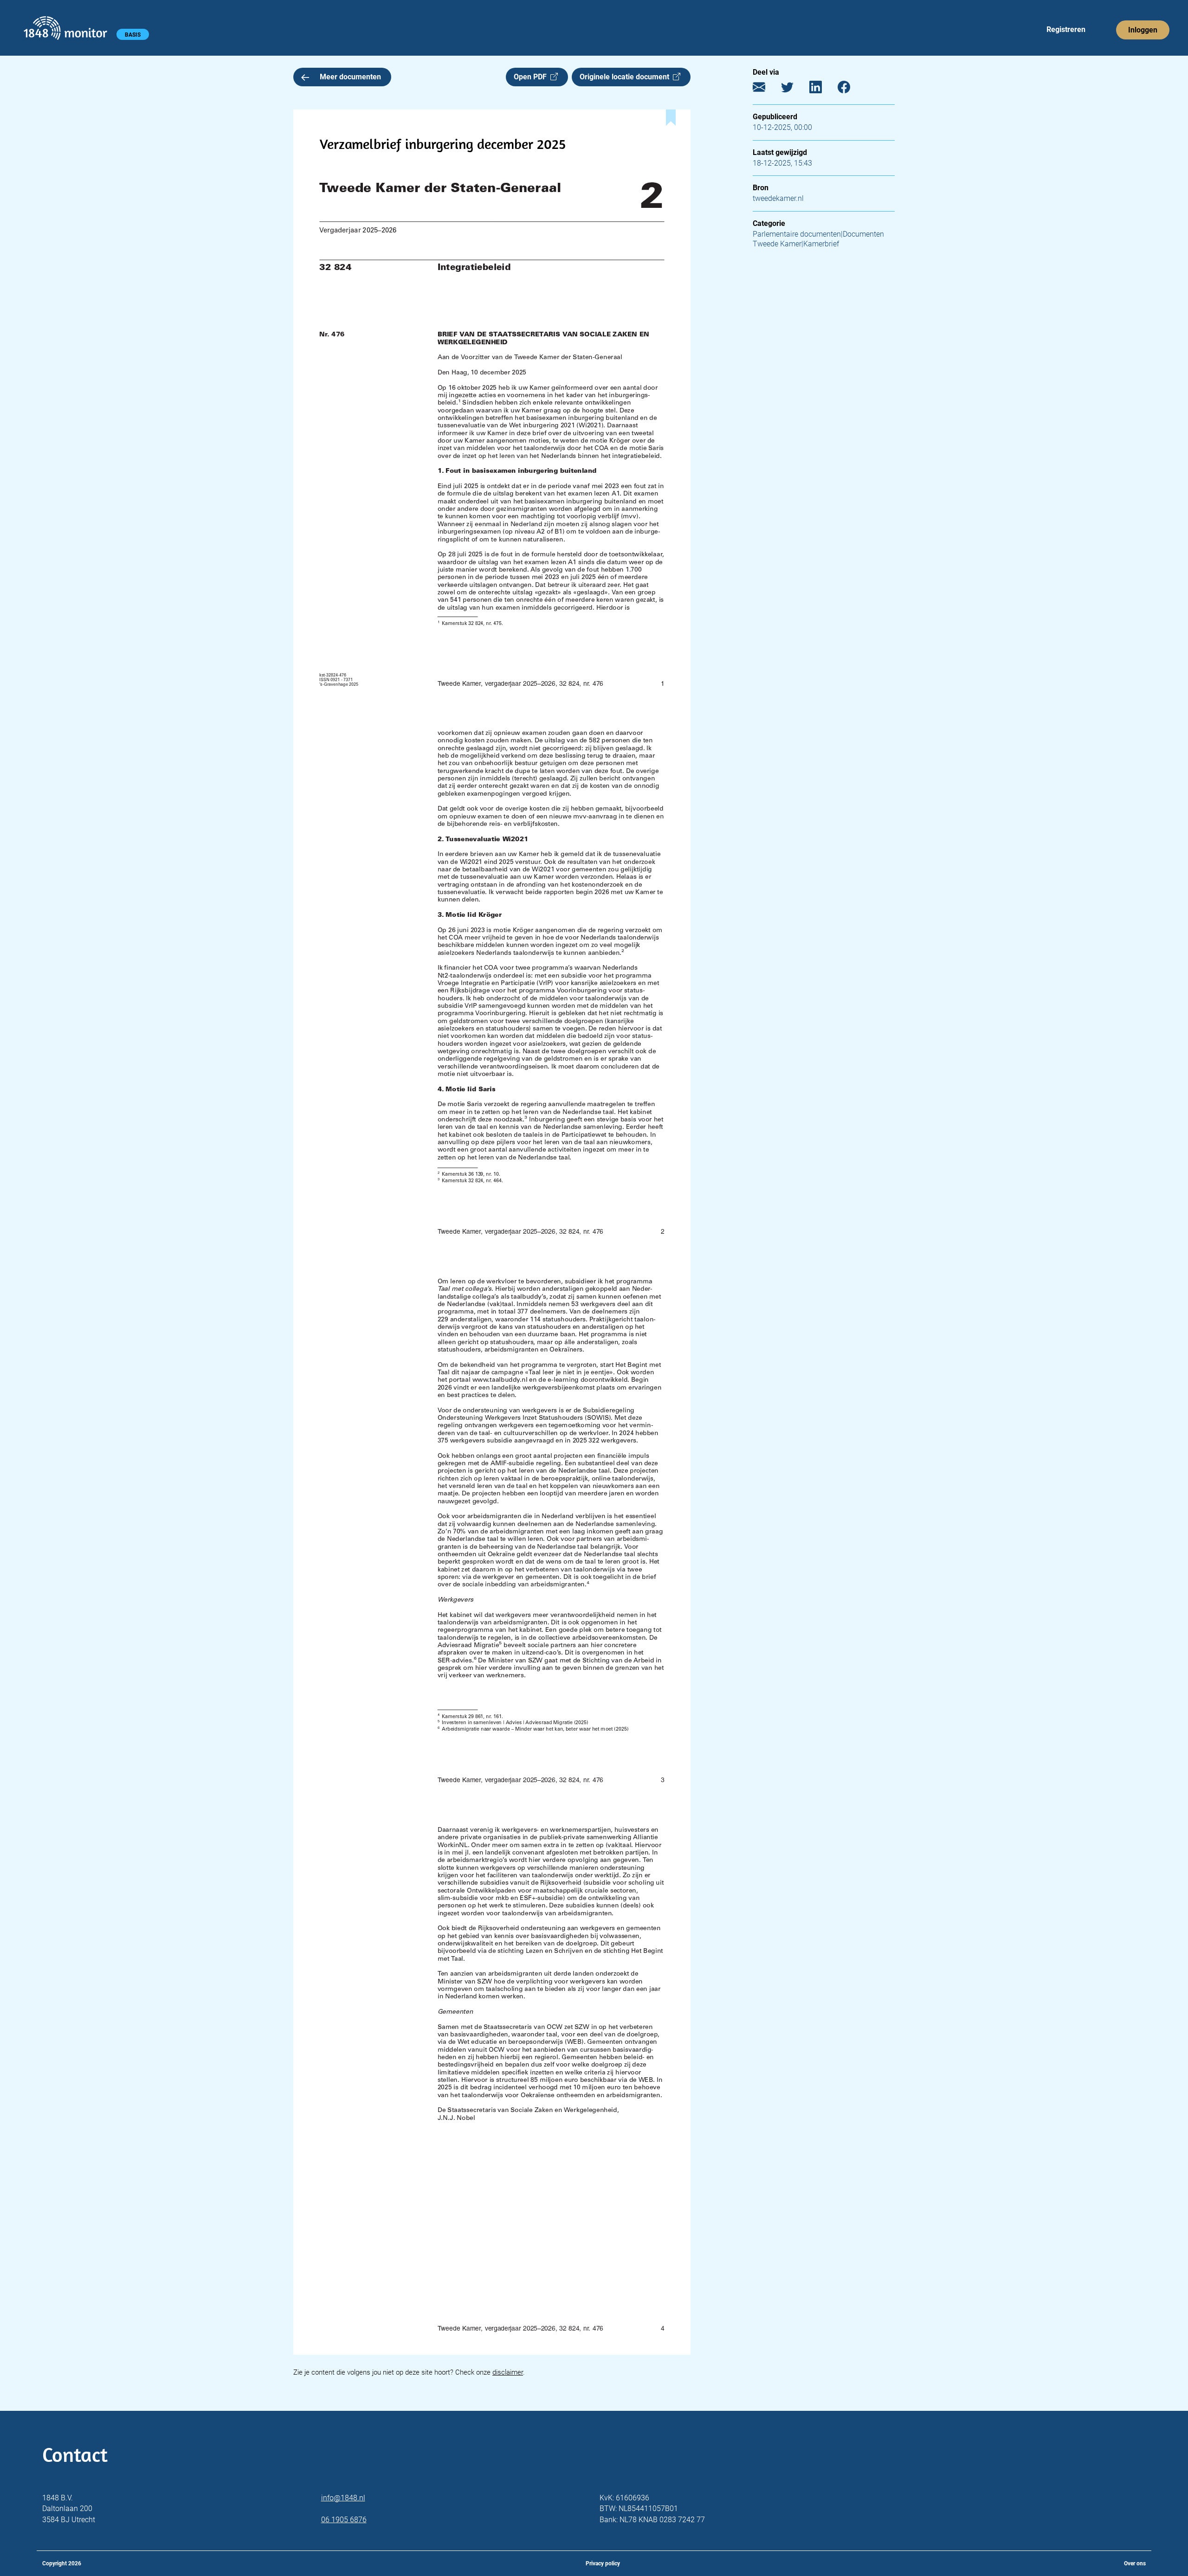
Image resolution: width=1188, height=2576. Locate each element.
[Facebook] (851, 89)
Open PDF (532, 77)
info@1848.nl (343, 2498)
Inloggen (1143, 30)
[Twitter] (794, 89)
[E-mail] (766, 89)
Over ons (1135, 2563)
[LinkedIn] (823, 89)
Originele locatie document (626, 77)
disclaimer (508, 2372)
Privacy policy (603, 2563)
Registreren (1066, 29)
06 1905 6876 (344, 2520)
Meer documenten (350, 77)
